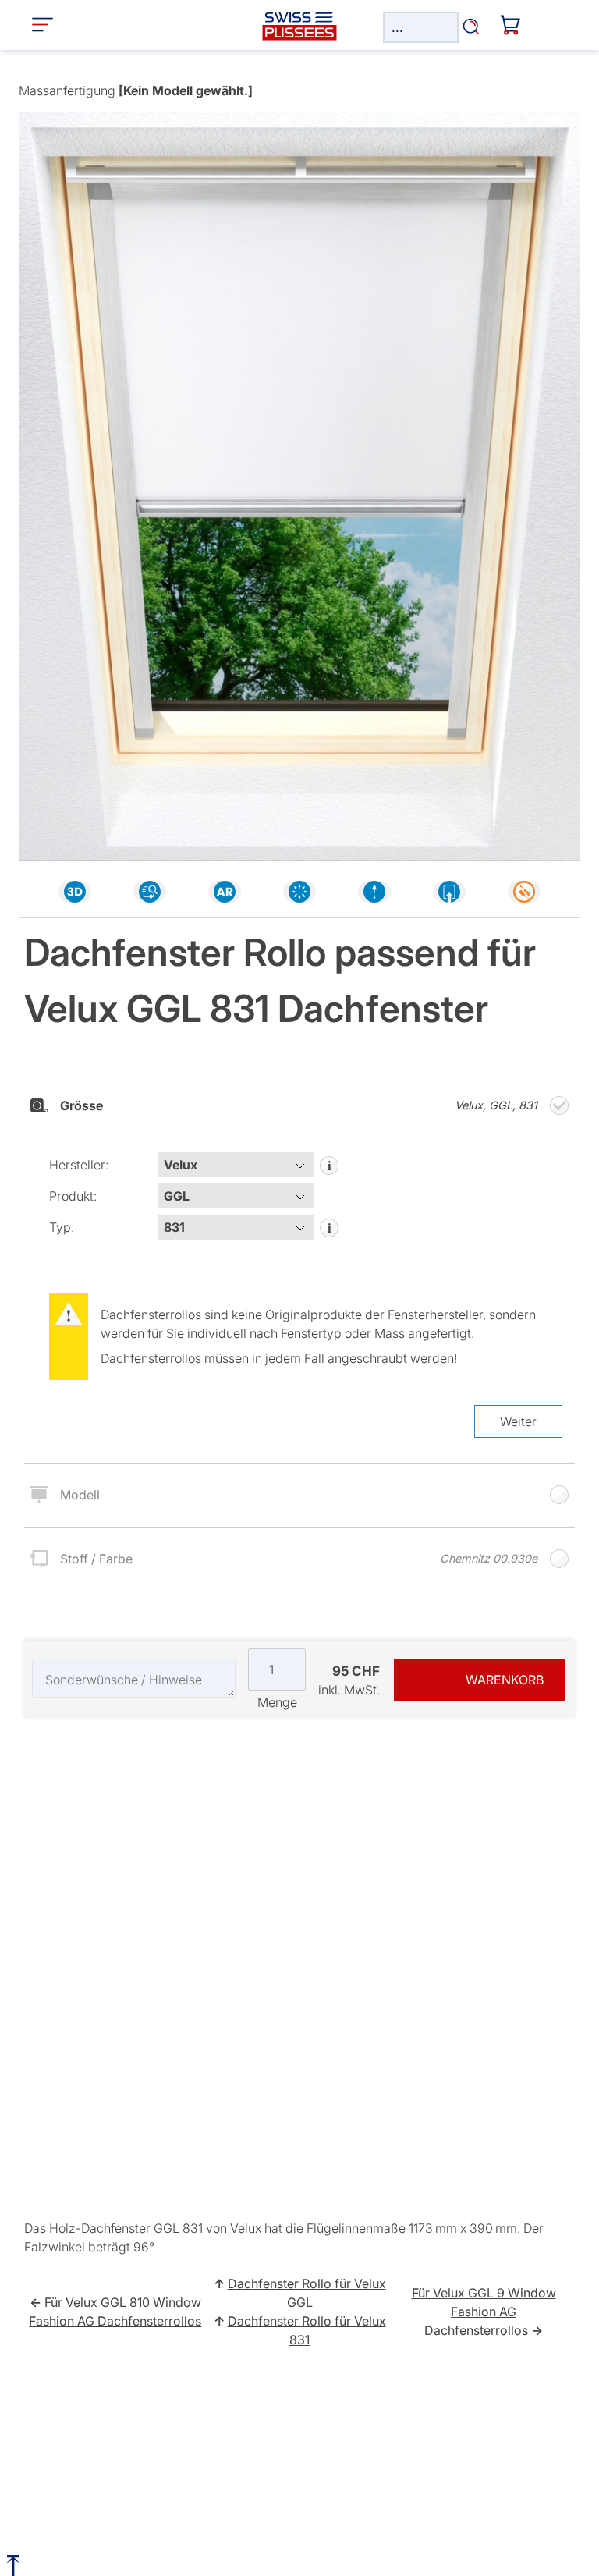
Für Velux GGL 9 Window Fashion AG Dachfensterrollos (484, 2312)
